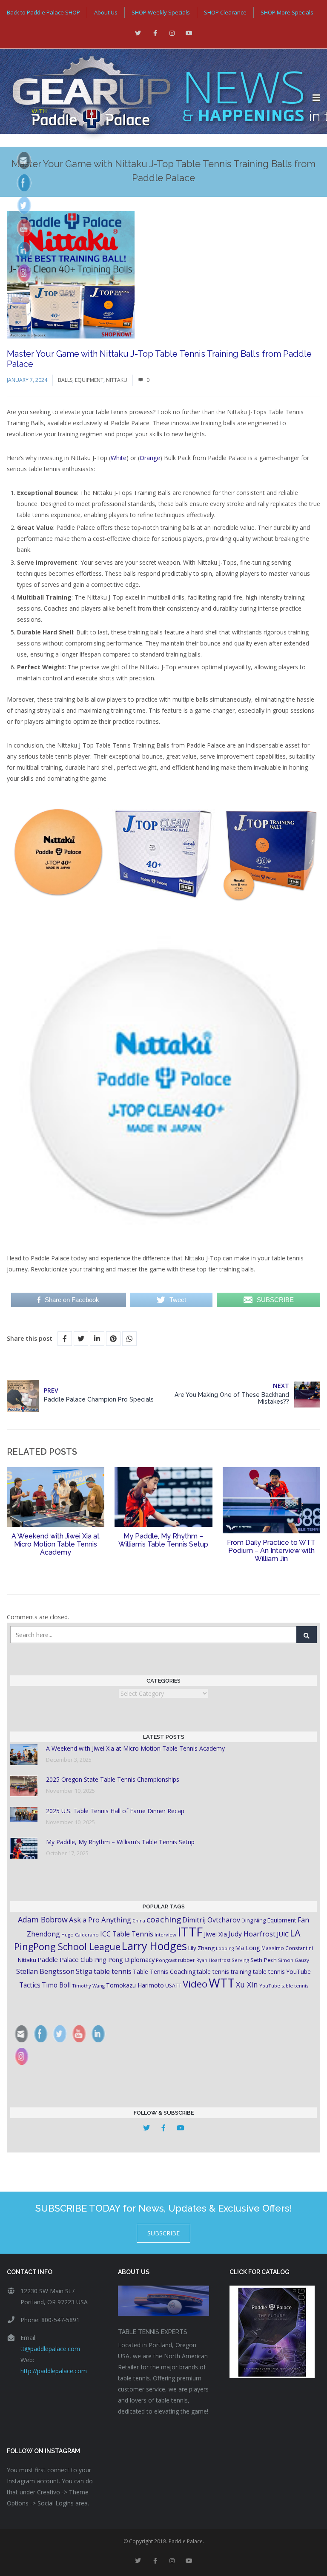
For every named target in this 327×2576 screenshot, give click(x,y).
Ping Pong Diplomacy (124, 1959)
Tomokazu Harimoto (135, 1985)
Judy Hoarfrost (252, 1934)
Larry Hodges (154, 1946)
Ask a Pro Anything (100, 1920)
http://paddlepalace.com (54, 2371)
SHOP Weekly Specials (161, 12)
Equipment (89, 380)
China (139, 1921)
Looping (225, 1948)
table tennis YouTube (282, 1972)
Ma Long (248, 1948)
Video (195, 1984)
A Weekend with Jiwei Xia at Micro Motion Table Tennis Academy (56, 1544)
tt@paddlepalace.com (50, 2349)
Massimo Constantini (287, 1948)
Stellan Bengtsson (45, 1971)
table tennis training (224, 1972)
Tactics (30, 1985)
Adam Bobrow (43, 1919)
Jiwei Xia (215, 1934)
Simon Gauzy (294, 1960)
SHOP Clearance (225, 12)
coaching (164, 1919)
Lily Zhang (201, 1948)
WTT (222, 1983)
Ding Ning (254, 1921)
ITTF (190, 1932)
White (119, 458)
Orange (150, 458)
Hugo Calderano (80, 1935)
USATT (173, 1986)
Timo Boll (56, 1985)
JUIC (283, 1934)
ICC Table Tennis (127, 1934)
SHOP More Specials (287, 12)
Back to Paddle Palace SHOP (43, 12)
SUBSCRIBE (163, 2233)
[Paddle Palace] (156, 98)
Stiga (84, 1971)
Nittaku (117, 380)
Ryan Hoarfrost (213, 1960)
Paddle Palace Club (65, 1959)
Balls (65, 380)
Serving (240, 1960)
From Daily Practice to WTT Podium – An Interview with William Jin (271, 1551)
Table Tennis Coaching (164, 1972)
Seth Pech (264, 1960)
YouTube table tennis (284, 1986)
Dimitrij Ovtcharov (211, 1920)
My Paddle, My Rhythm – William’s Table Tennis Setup (163, 1540)
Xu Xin (247, 1985)
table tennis (113, 1971)
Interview (165, 1935)
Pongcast (166, 1960)
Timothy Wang (88, 1986)
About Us (106, 12)
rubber (186, 1960)
